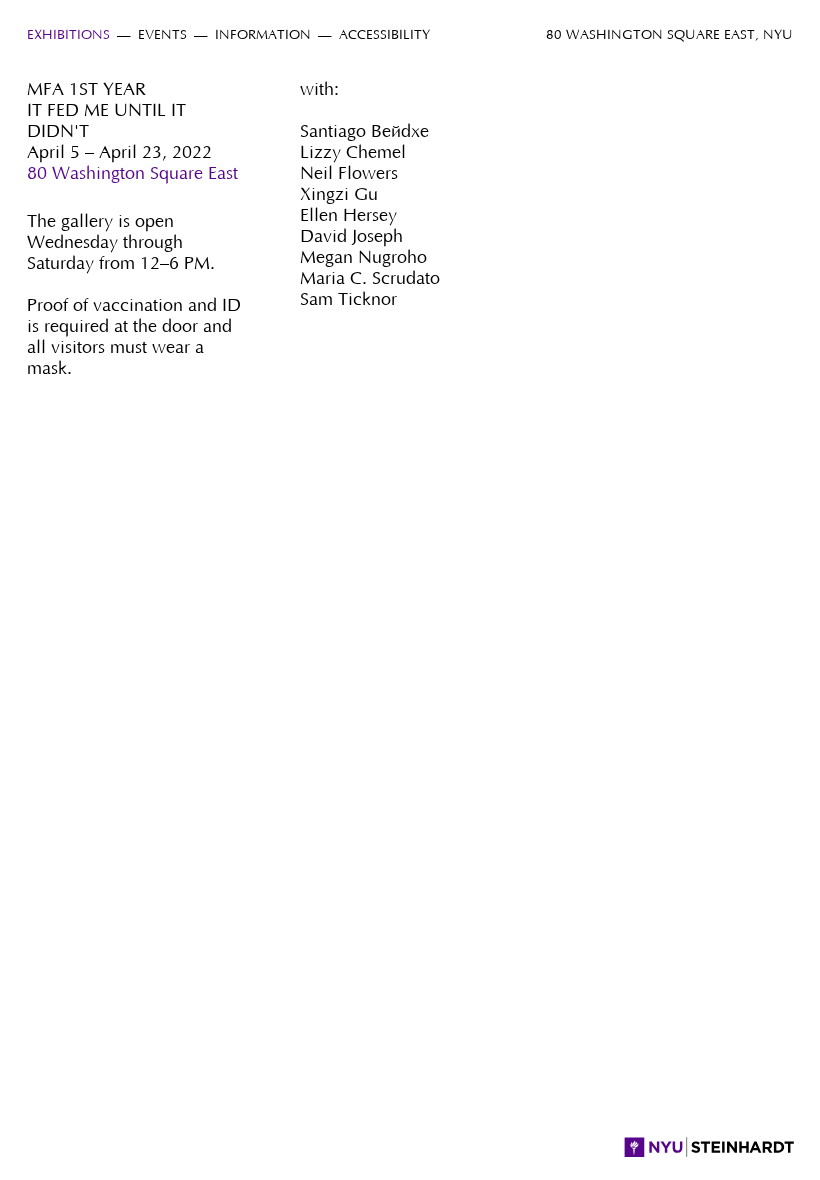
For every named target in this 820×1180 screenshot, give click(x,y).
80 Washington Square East (132, 174)
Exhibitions (68, 35)
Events (162, 35)
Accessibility (384, 35)
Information (263, 35)
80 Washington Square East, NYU (669, 35)
